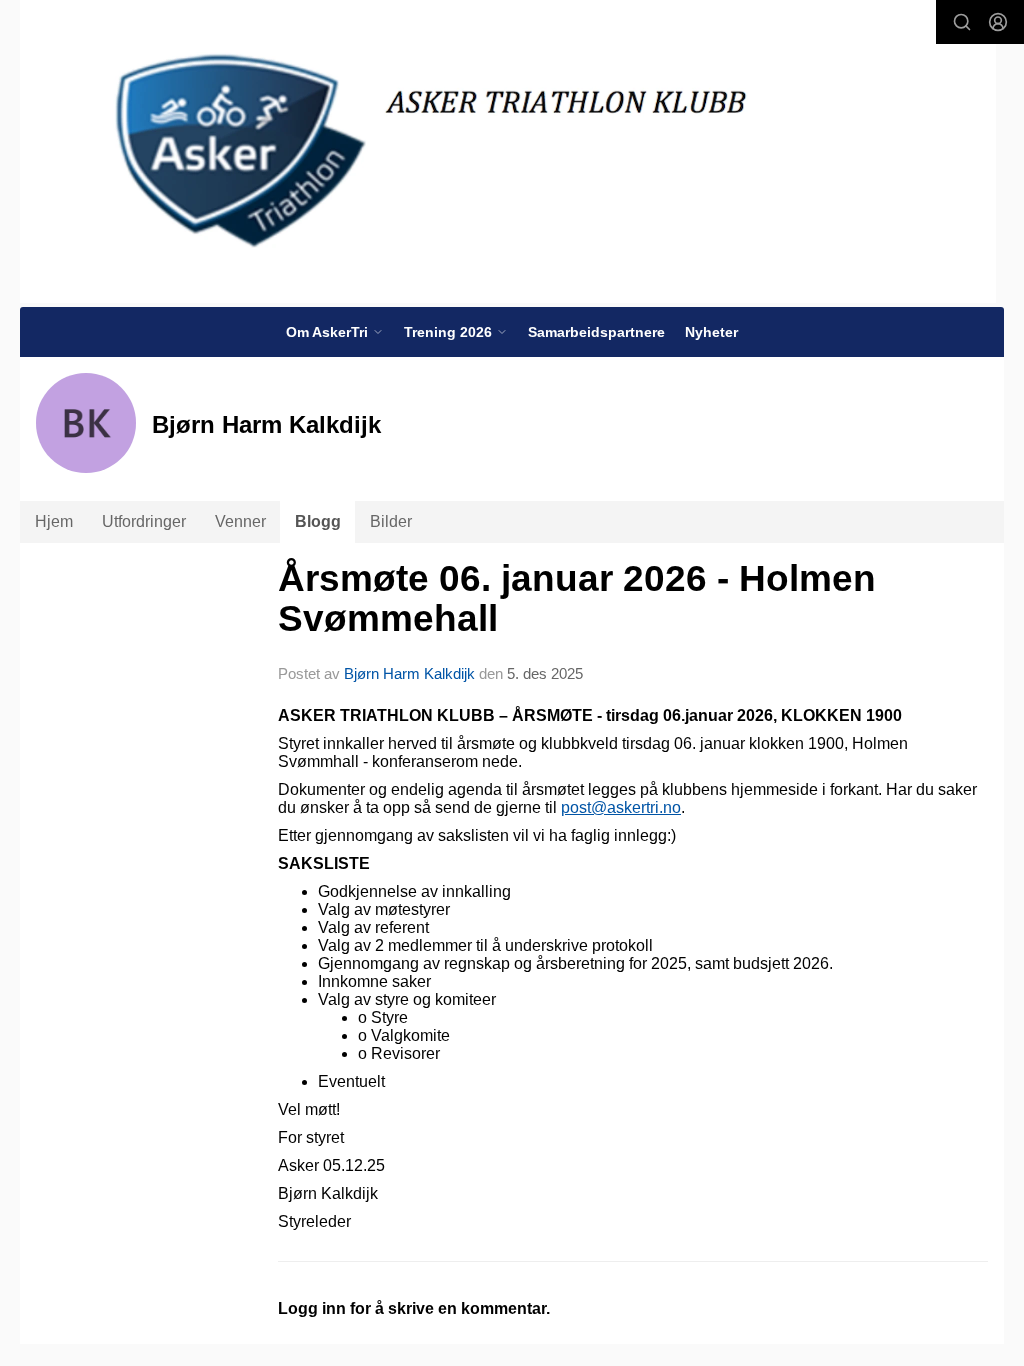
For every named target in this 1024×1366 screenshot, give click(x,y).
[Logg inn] (998, 22)
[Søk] (962, 22)
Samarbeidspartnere (596, 332)
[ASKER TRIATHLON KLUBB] (508, 151)
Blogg (318, 521)
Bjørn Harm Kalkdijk (409, 673)
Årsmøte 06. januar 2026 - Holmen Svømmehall (577, 599)
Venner (240, 521)
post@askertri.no (621, 807)
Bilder (391, 521)
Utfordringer (144, 521)
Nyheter (711, 332)
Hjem (54, 521)
